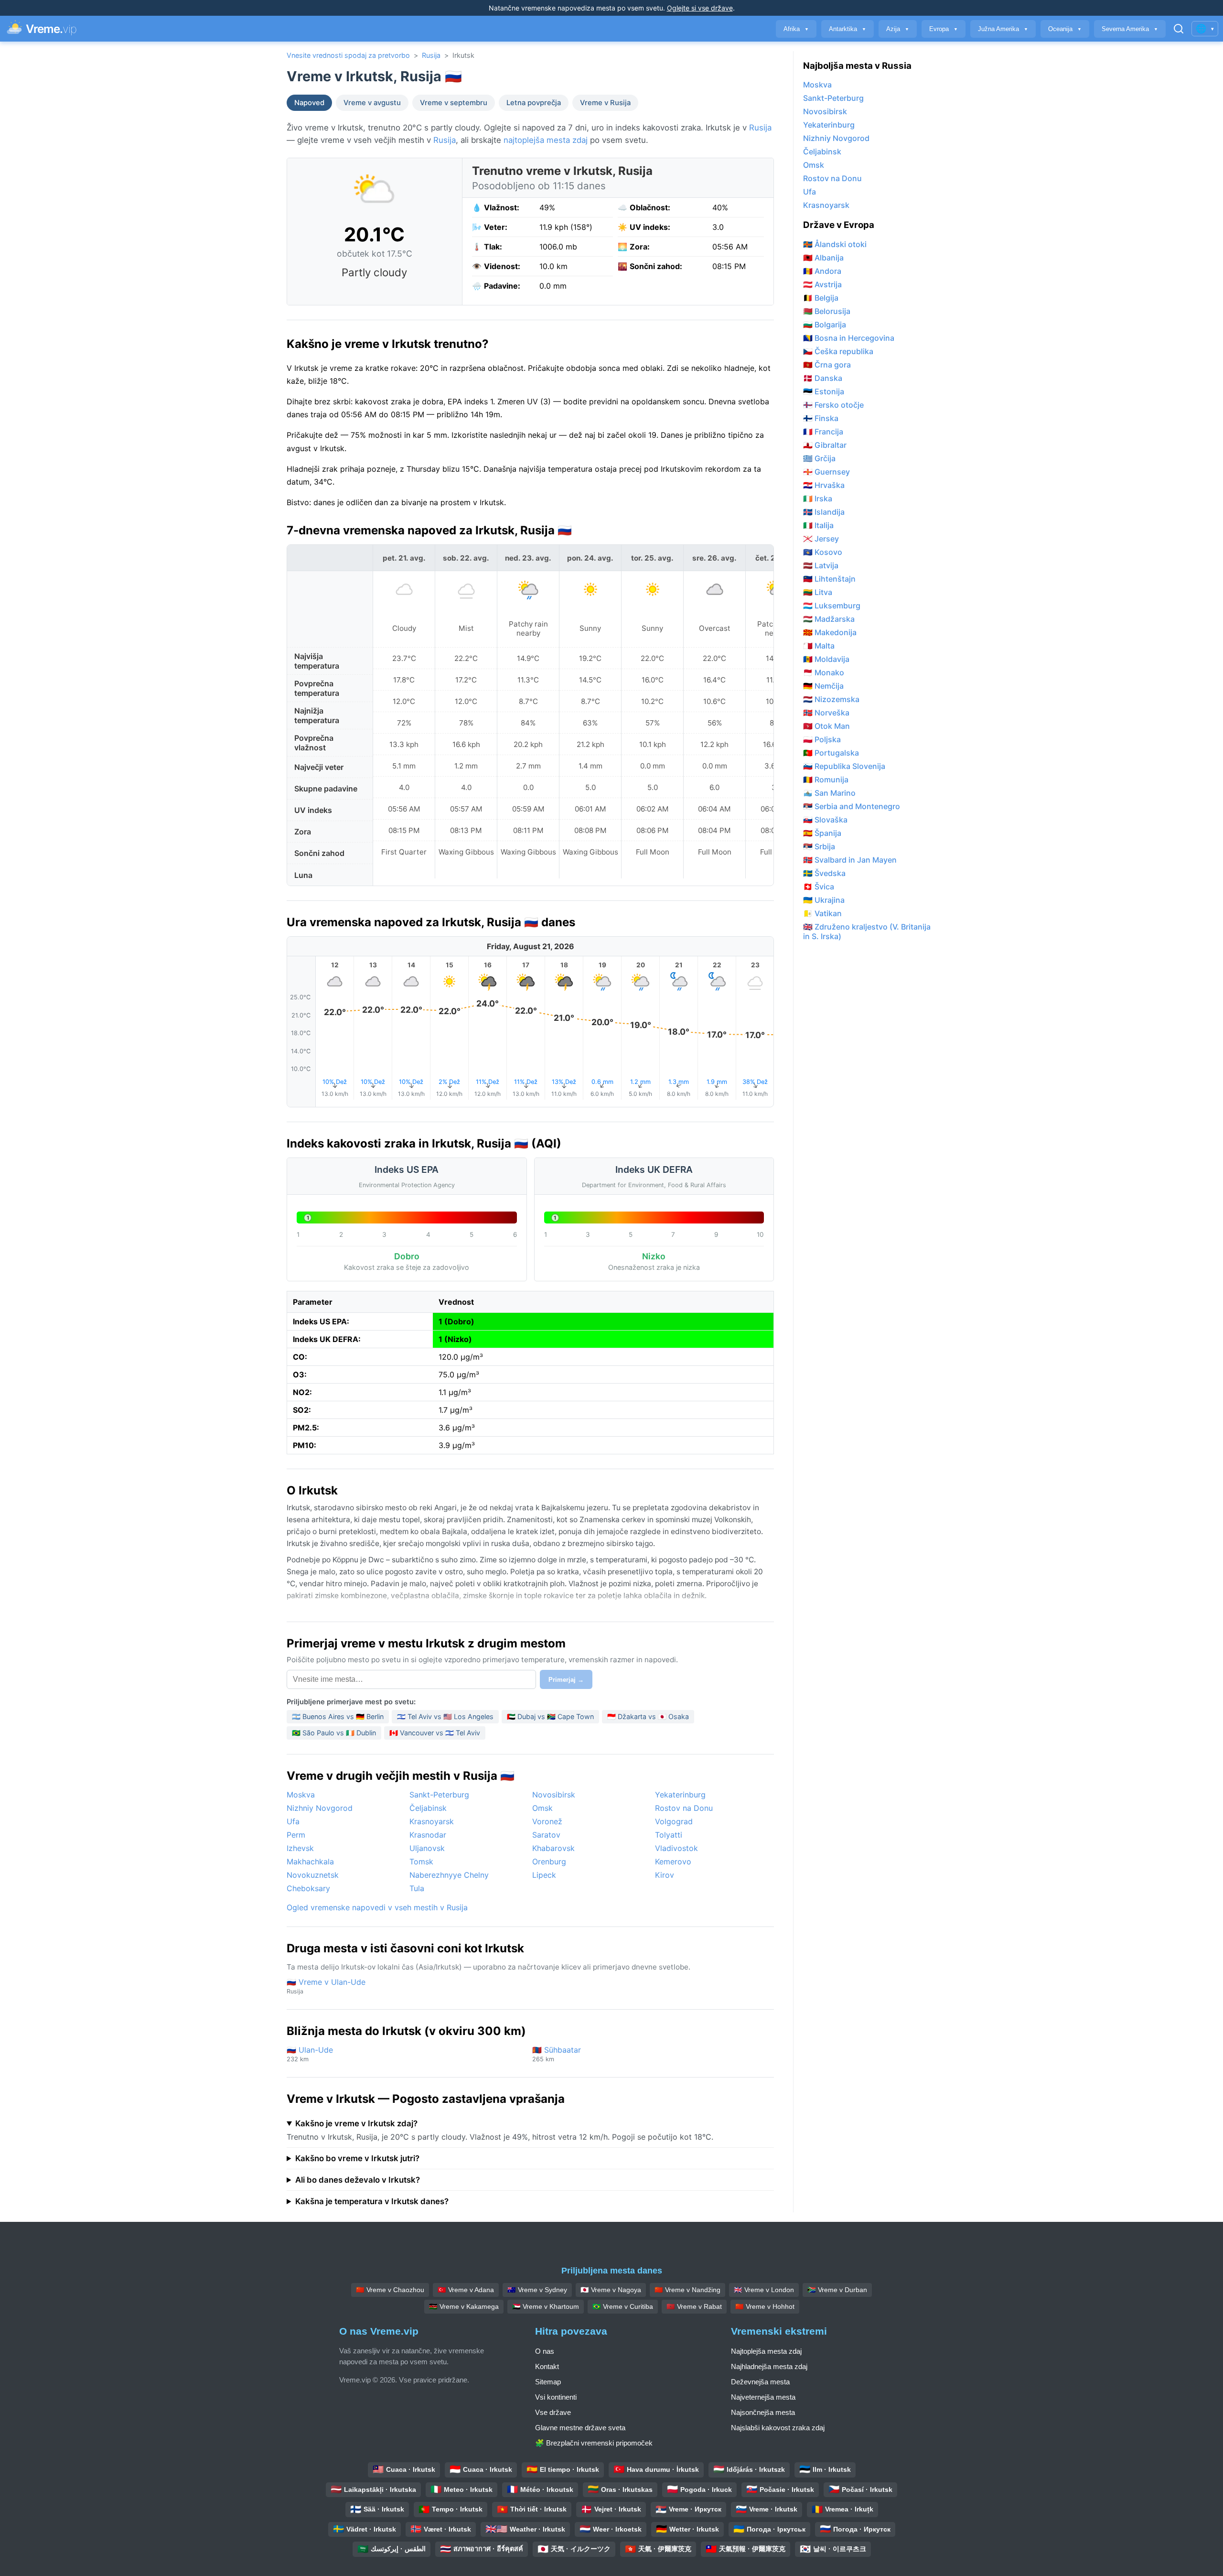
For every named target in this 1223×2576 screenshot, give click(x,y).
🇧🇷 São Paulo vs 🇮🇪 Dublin (334, 1733)
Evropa (944, 29)
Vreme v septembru (454, 103)
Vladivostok (676, 1848)
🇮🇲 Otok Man (826, 726)
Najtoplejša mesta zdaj (766, 2351)
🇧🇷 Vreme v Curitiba (623, 2306)
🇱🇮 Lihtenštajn (829, 579)
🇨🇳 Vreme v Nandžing (687, 2290)
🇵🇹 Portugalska (831, 753)
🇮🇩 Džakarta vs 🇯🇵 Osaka (648, 1716)
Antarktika (848, 29)
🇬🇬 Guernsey (826, 472)
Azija (898, 29)
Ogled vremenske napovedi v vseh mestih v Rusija (377, 1907)
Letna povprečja (534, 103)
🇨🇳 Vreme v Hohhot (765, 2306)
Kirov (665, 1875)
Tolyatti (669, 1835)
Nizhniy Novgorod (320, 1808)
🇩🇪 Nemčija (823, 686)
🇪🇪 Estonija (824, 391)
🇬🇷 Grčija (819, 458)
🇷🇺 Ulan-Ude (310, 2054)
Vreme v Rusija (605, 103)
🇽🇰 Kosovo (823, 552)
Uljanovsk (427, 1848)
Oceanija (1065, 29)
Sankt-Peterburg (439, 1795)
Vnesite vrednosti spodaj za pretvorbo (348, 55)
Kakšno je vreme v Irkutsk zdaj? (356, 2123)
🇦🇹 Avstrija (822, 284)
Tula (417, 1888)
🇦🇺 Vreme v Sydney (537, 2290)
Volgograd (674, 1821)
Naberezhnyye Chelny (449, 1875)
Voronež (547, 1821)
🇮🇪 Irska (818, 498)
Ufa (293, 1821)
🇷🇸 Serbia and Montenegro (852, 806)
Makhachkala (310, 1862)
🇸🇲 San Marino (829, 793)
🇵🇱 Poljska (822, 739)
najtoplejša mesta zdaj (546, 140)
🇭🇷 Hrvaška (824, 485)
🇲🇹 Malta (819, 646)
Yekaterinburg (680, 1795)
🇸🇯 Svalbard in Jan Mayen (850, 860)
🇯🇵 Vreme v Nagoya (611, 2290)
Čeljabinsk (428, 1808)
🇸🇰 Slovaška (825, 820)
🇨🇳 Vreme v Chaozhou (390, 2290)
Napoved (309, 103)
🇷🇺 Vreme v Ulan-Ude (326, 1986)
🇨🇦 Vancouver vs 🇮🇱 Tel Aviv (435, 1733)
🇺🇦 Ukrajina (824, 900)
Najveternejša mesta (763, 2397)
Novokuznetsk (313, 1875)
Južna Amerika (1003, 29)
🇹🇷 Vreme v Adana (466, 2290)
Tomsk (421, 1862)
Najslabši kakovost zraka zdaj (778, 2428)
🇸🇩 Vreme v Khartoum (546, 2306)
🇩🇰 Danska (823, 378)
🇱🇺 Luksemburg (832, 606)
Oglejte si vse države (700, 8)
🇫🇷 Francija (823, 432)
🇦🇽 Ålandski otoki (835, 244)
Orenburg (549, 1862)
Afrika (796, 29)
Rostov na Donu (684, 1808)
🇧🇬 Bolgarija (825, 325)
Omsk (542, 1808)
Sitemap (548, 2382)
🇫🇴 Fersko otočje (833, 405)
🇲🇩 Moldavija (826, 659)
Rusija (431, 55)
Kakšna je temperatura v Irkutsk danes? (372, 2201)
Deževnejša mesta (760, 2382)
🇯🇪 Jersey (821, 539)
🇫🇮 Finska (821, 418)
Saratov (546, 1835)
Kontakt (547, 2366)
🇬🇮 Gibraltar (825, 445)
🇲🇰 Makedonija (830, 632)
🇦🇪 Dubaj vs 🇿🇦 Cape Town (550, 1716)
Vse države (553, 2412)
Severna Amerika (1130, 29)
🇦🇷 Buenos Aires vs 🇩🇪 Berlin (338, 1716)
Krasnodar (428, 1835)
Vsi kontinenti (556, 2397)
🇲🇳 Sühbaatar (557, 2054)
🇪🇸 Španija (822, 833)
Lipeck (544, 1875)
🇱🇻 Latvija (821, 565)
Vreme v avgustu (372, 103)
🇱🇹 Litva (818, 592)
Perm (296, 1835)
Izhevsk (300, 1848)
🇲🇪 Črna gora (827, 365)
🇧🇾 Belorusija (827, 311)
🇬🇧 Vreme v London (764, 2290)
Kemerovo (673, 1862)
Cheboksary (308, 1888)
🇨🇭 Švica (819, 887)
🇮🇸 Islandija (824, 512)
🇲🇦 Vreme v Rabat (694, 2306)
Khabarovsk (553, 1848)
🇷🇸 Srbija (819, 846)
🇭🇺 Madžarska (829, 619)
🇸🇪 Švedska (824, 873)
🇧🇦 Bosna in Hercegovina (849, 338)
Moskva (301, 1795)
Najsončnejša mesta (763, 2412)
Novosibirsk (554, 1795)
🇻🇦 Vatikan (822, 913)
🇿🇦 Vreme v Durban (837, 2290)
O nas (545, 2351)
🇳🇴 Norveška (826, 713)
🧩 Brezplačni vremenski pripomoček (594, 2443)
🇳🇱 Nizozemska (831, 699)
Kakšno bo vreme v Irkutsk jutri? (357, 2158)
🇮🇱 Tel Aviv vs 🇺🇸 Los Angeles (445, 1716)
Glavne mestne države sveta (580, 2428)
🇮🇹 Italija (818, 525)
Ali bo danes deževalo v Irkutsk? (358, 2180)
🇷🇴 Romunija (826, 779)
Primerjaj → (566, 1680)
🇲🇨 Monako (824, 672)
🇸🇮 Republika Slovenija (844, 766)
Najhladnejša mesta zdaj (769, 2366)
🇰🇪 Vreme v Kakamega (464, 2306)
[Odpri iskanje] (1179, 29)
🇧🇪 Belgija (821, 298)
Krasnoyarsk (432, 1821)
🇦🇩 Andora (822, 271)
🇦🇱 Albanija (823, 258)
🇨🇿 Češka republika (838, 351)
